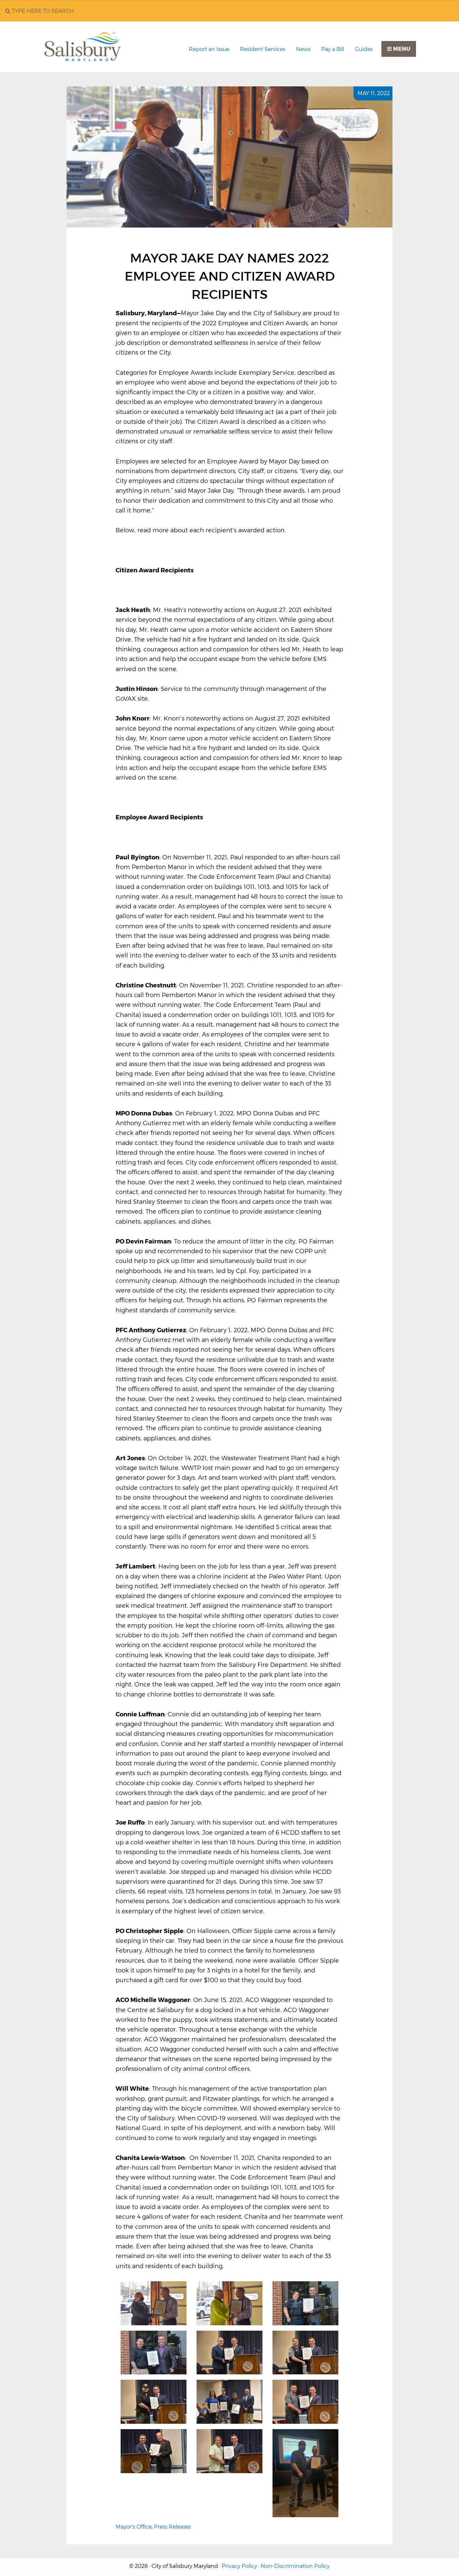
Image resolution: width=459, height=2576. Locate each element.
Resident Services (263, 49)
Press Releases (172, 2527)
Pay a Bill (333, 49)
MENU (401, 49)
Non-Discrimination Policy (295, 2566)
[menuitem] (209, 49)
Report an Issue (209, 49)
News (303, 49)
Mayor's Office (134, 2527)
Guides (364, 49)
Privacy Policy (239, 2566)
